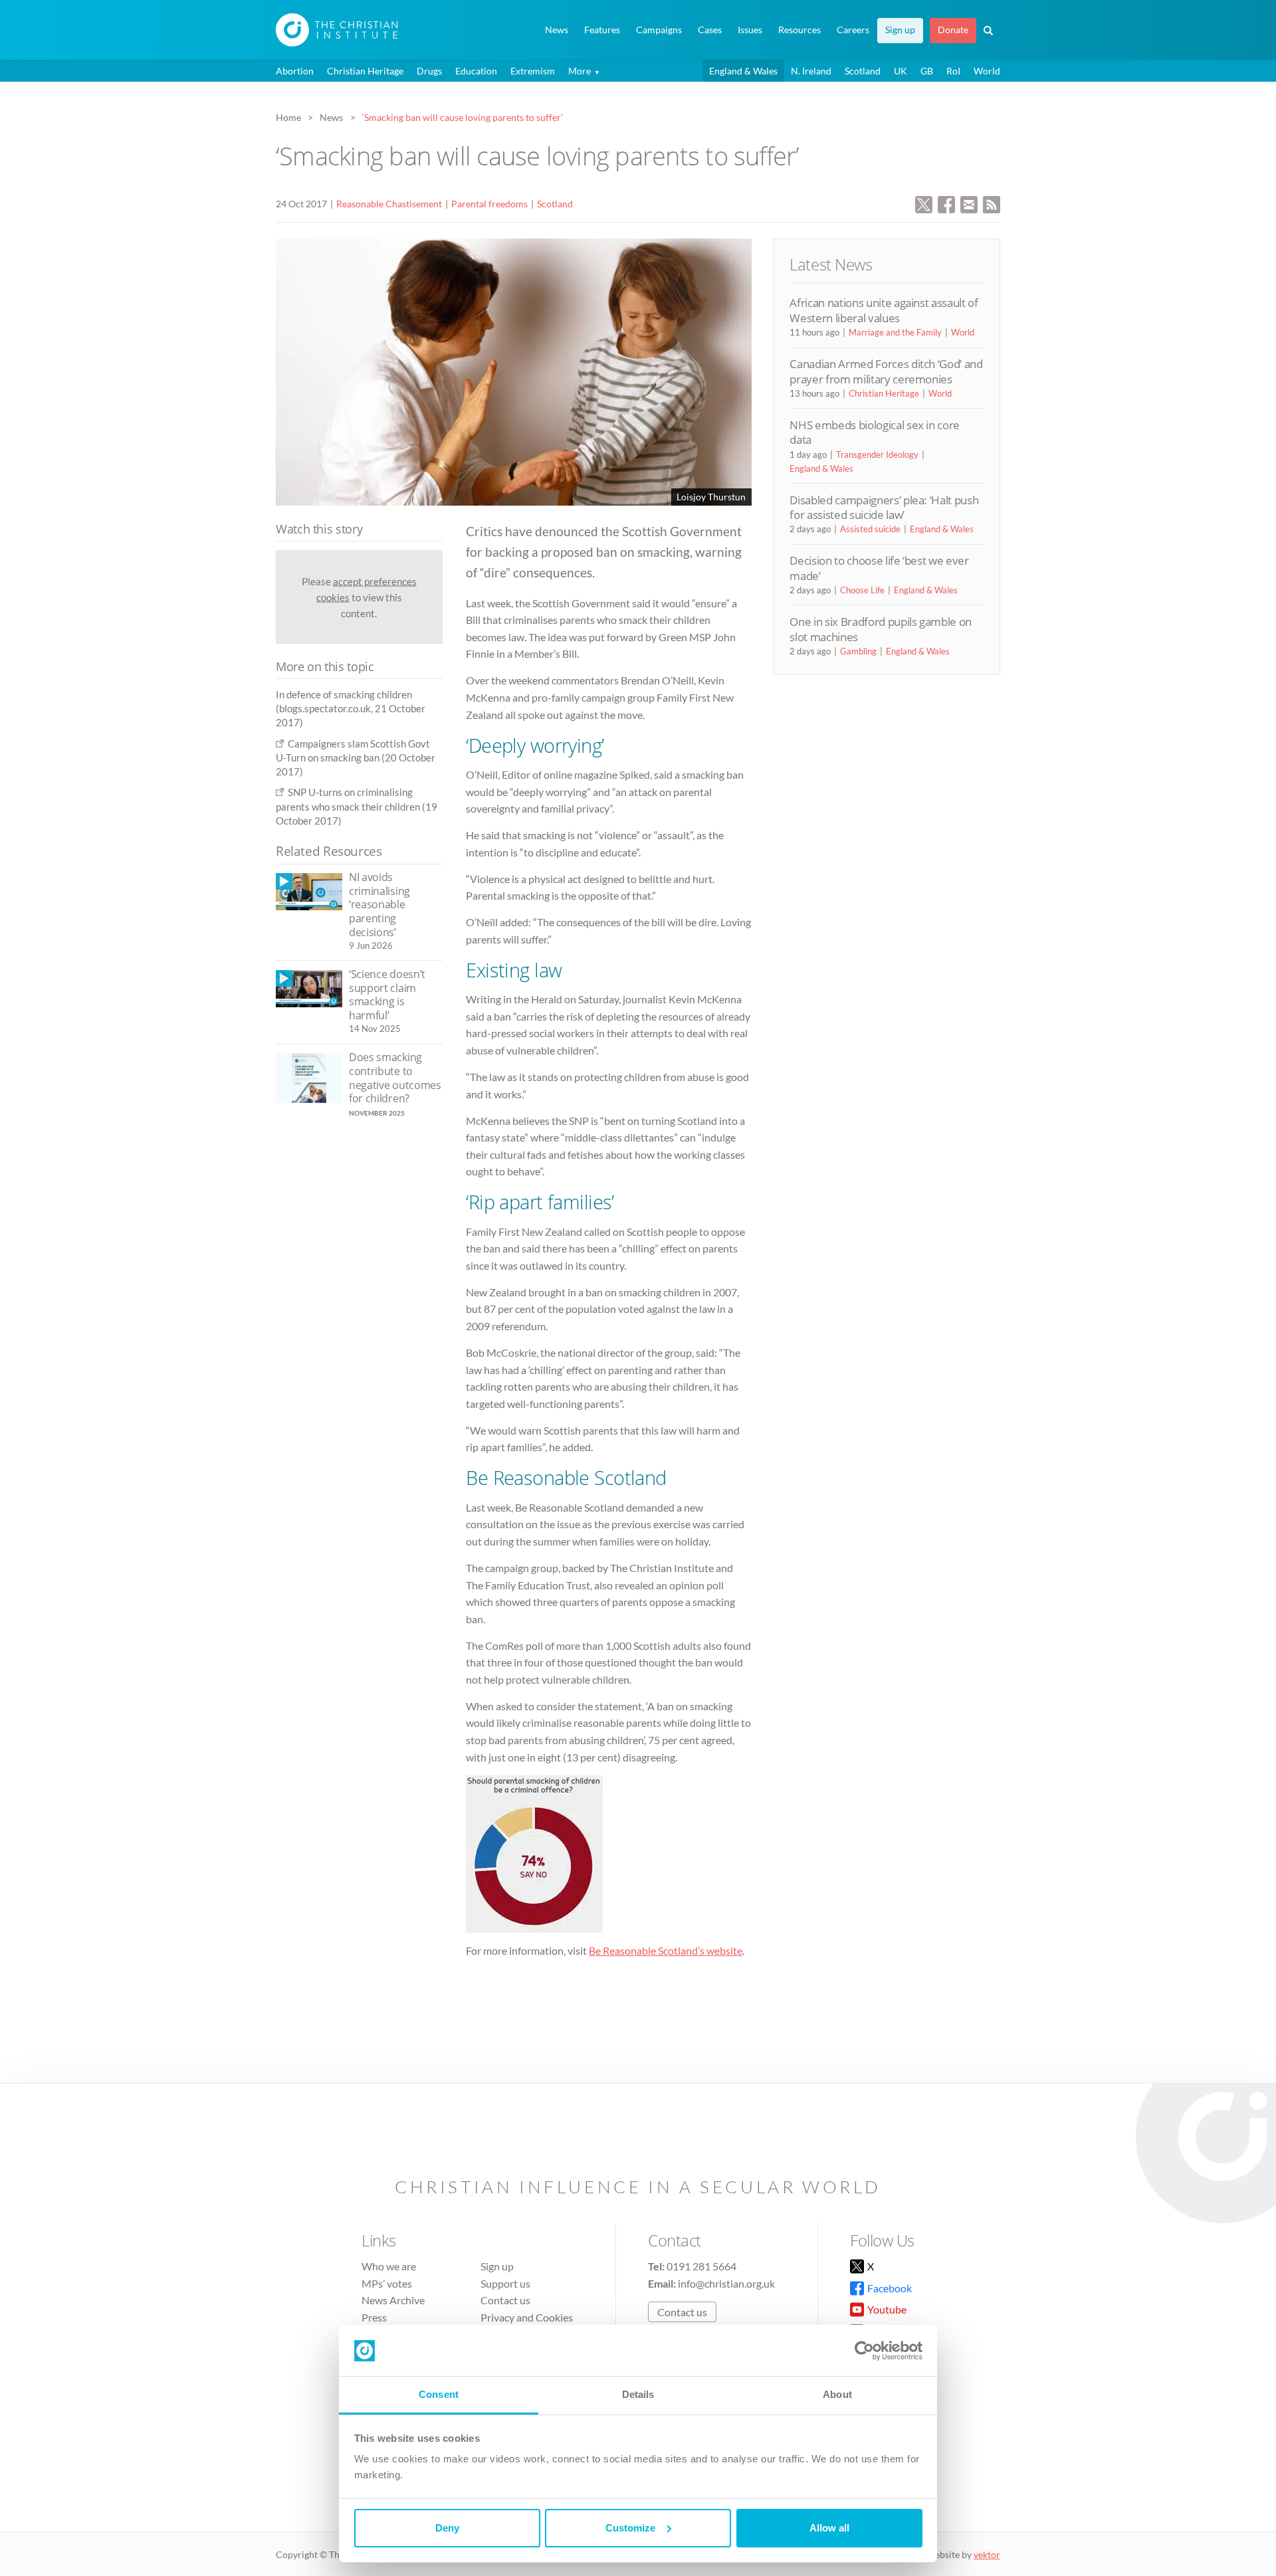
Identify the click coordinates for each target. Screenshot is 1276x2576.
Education (476, 71)
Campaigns (659, 30)
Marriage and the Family (895, 332)
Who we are (389, 2266)
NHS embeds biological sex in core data (875, 432)
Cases (710, 30)
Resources (799, 30)
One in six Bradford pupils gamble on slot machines (881, 629)
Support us (505, 2283)
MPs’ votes (387, 2283)
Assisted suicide (870, 529)
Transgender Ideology (877, 454)
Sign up (900, 30)
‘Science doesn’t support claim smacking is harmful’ (387, 995)
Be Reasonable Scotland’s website (666, 1950)
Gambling (858, 651)
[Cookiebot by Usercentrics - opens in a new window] (864, 2351)
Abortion (295, 71)
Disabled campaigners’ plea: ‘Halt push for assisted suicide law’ (884, 507)
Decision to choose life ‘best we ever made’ (879, 568)
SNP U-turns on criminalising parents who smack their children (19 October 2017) (357, 806)
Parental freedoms (489, 204)
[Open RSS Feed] (992, 203)
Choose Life (862, 590)
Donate (953, 30)
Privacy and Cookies (527, 2317)
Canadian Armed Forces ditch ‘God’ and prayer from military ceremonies (886, 371)
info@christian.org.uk (726, 2283)
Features (602, 30)
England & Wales (743, 71)
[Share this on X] (924, 203)
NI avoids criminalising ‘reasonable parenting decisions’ (379, 904)
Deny (447, 2528)
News (557, 30)
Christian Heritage (365, 71)
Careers (853, 30)
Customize (630, 2528)
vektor (987, 2554)
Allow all (829, 2528)
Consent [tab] (439, 2394)
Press (374, 2317)
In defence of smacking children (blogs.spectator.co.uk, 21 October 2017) (351, 709)
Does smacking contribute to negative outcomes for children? (395, 1078)
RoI (953, 71)
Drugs (429, 71)
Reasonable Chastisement (389, 204)
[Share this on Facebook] (946, 203)
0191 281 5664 (701, 2266)
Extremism (533, 71)
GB (927, 71)
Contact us (505, 2300)
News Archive (393, 2300)
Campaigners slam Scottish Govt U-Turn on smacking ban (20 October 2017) (356, 758)
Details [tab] (638, 2394)
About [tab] (837, 2394)
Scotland (863, 71)
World (987, 71)
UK (901, 71)
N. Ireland (811, 71)
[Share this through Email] (969, 203)
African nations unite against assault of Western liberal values (884, 310)
